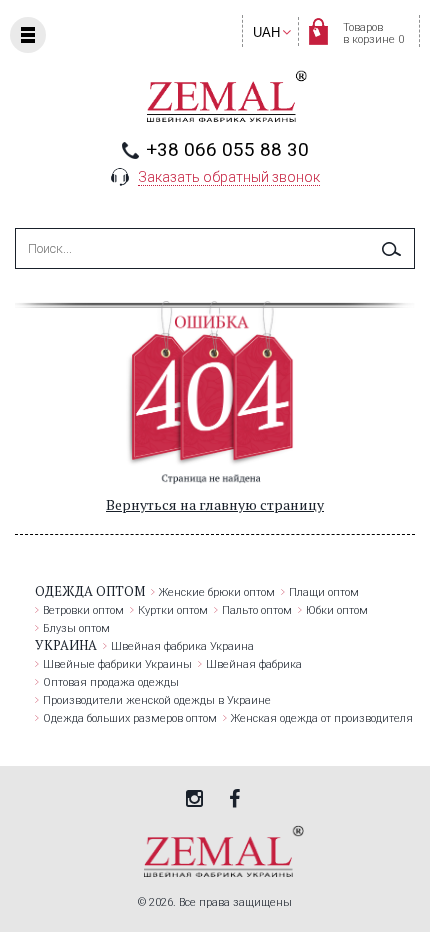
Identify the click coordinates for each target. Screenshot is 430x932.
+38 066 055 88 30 (227, 149)
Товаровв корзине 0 (373, 33)
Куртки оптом (173, 610)
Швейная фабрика (254, 664)
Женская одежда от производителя (322, 718)
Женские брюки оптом (217, 592)
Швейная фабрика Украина (182, 646)
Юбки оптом (337, 610)
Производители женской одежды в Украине (157, 700)
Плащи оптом (324, 592)
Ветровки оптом (83, 610)
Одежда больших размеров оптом (130, 718)
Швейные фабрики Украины (117, 664)
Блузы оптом (76, 628)
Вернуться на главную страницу (215, 504)
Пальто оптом (257, 610)
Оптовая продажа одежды (111, 682)
